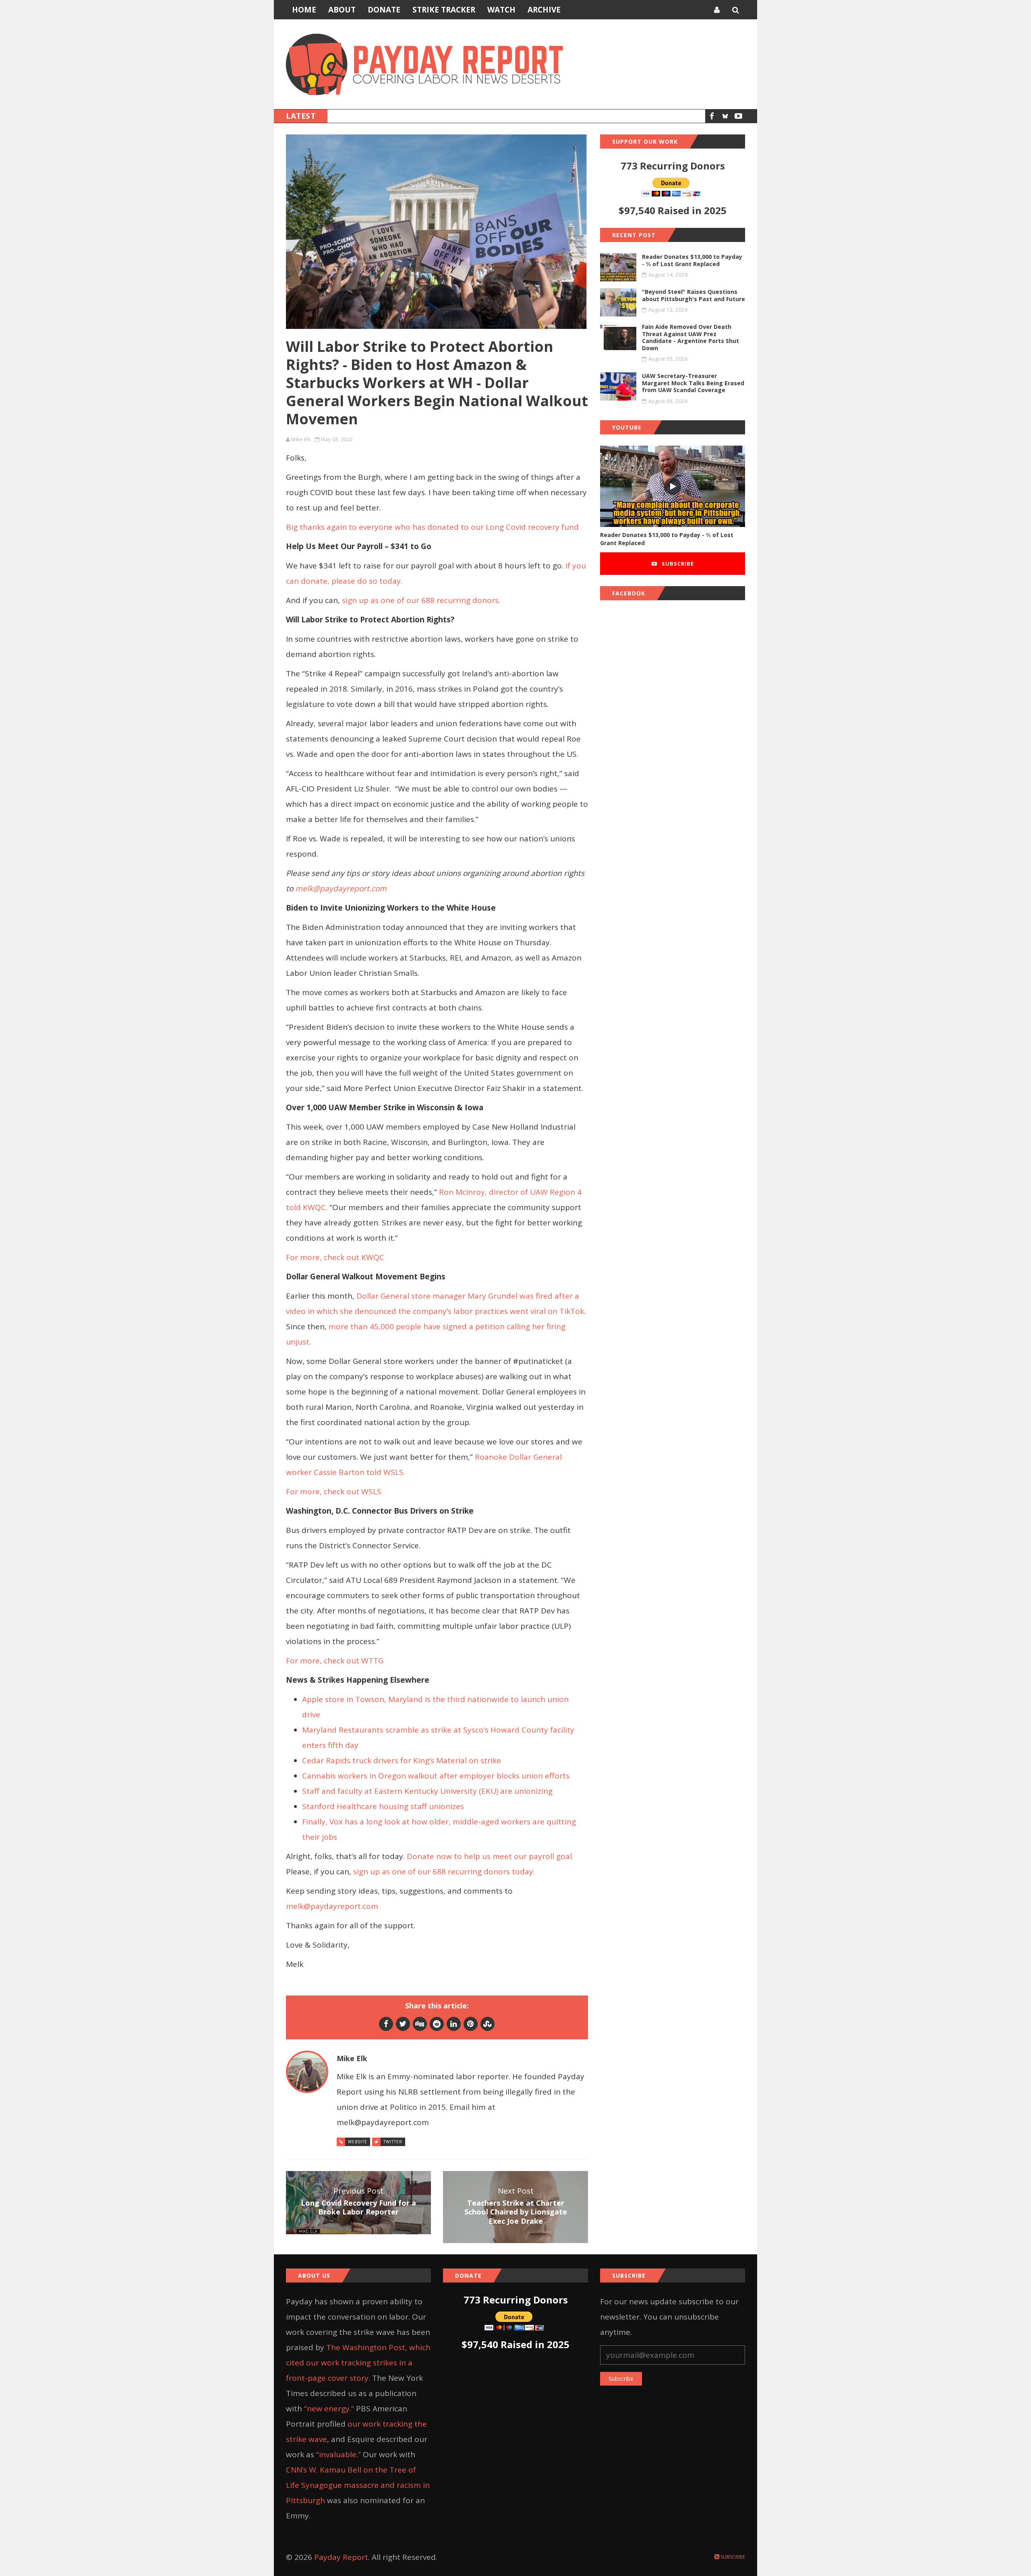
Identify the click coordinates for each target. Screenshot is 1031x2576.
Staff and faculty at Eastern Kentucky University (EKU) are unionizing (427, 1791)
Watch (501, 10)
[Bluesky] (725, 116)
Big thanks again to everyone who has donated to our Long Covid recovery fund (432, 527)
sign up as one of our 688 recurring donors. (422, 600)
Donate (384, 10)
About (342, 10)
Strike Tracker (444, 10)
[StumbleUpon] (488, 2024)
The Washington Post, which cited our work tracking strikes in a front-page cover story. (358, 2363)
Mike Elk (301, 439)
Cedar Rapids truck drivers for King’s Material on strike (402, 1760)
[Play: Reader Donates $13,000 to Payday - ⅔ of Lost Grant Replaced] (673, 486)
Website (358, 2142)
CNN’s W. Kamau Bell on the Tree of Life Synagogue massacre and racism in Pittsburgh (358, 2485)
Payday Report (341, 2557)
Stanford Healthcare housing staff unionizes (384, 1806)
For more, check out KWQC (335, 1257)
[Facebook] (712, 116)
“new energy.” (329, 2409)
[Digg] (420, 2024)
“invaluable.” (338, 2454)
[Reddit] (437, 2024)
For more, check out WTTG (336, 1661)
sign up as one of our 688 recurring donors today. (445, 1872)
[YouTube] (738, 116)
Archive (544, 10)
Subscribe (677, 564)
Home (304, 10)
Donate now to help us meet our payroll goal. (490, 1856)
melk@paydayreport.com (332, 1906)
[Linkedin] (454, 2024)
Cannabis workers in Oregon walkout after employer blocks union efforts (436, 1776)
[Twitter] (403, 2024)
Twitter (393, 2142)
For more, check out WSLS (335, 1491)
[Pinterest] (471, 2024)
